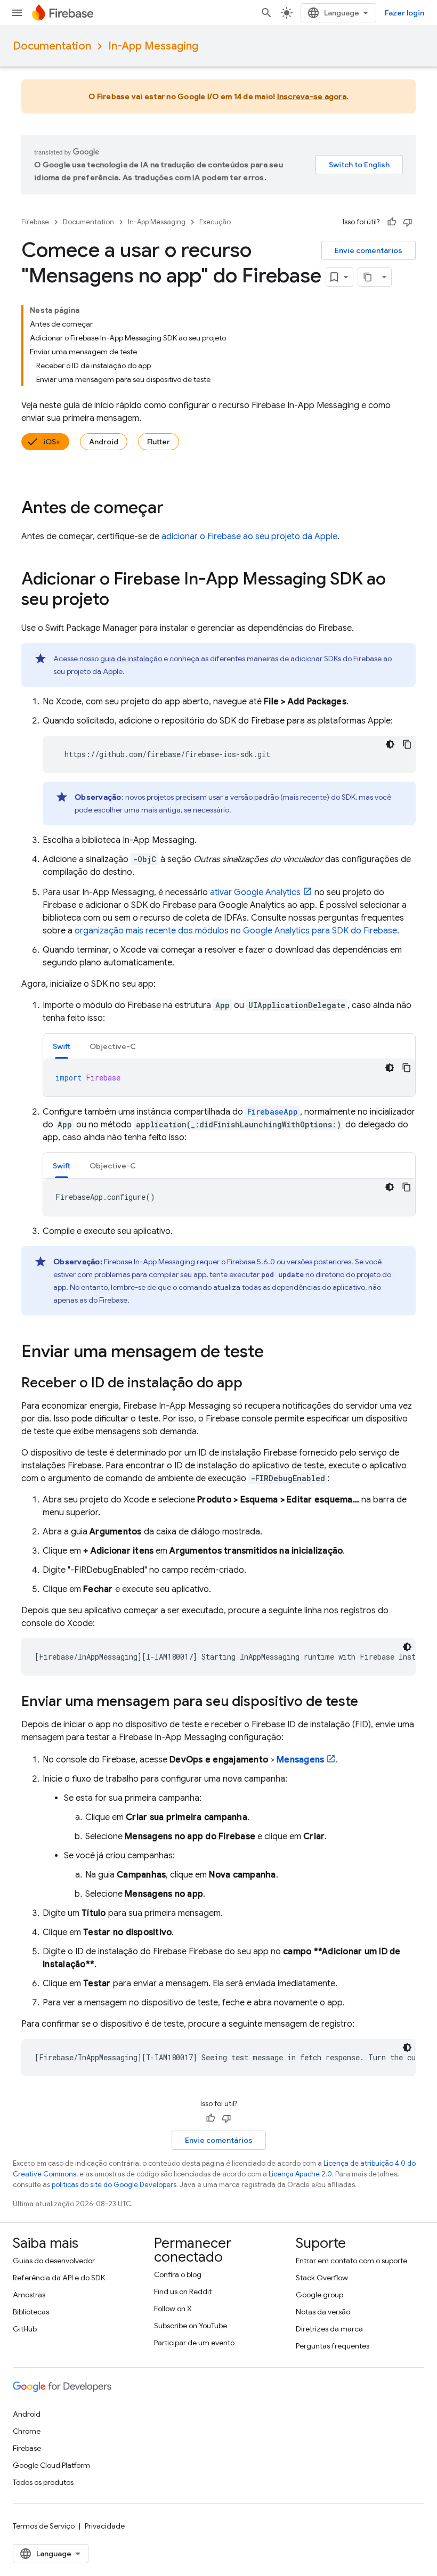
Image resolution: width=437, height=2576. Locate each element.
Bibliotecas (31, 2312)
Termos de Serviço (44, 2526)
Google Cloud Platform (51, 2465)
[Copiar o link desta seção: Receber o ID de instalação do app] (253, 1384)
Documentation (52, 46)
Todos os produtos (43, 2482)
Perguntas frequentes (333, 2346)
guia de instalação (131, 659)
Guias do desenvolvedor (54, 2261)
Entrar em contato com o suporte (351, 2261)
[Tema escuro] (390, 744)
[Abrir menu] (17, 13)
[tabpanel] (229, 1078)
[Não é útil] (408, 222)
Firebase (35, 222)
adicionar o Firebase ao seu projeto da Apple (249, 537)
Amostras (29, 2295)
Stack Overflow (322, 2278)
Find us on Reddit (183, 2291)
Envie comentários (369, 250)
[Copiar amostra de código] (407, 744)
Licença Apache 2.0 (300, 2174)
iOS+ (52, 442)
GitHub (25, 2329)
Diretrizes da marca (329, 2329)
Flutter (159, 442)
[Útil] (392, 222)
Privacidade (105, 2526)
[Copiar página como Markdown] (368, 277)
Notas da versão (323, 2312)
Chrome (27, 2431)
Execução (215, 222)
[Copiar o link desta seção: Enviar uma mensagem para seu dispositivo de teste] (369, 1702)
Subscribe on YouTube (191, 2326)
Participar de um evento (194, 2343)
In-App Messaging (153, 46)
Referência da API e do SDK (59, 2278)
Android (104, 442)
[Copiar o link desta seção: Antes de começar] (174, 509)
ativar (255, 892)
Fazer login (404, 13)
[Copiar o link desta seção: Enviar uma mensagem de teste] (274, 1353)
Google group (319, 2295)
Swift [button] (62, 1046)
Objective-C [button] (113, 1046)
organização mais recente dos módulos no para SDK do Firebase (236, 931)
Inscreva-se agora (312, 96)
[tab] (62, 1046)
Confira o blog (178, 2274)
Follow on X (173, 2309)
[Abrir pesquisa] (266, 13)
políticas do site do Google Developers (114, 2185)
